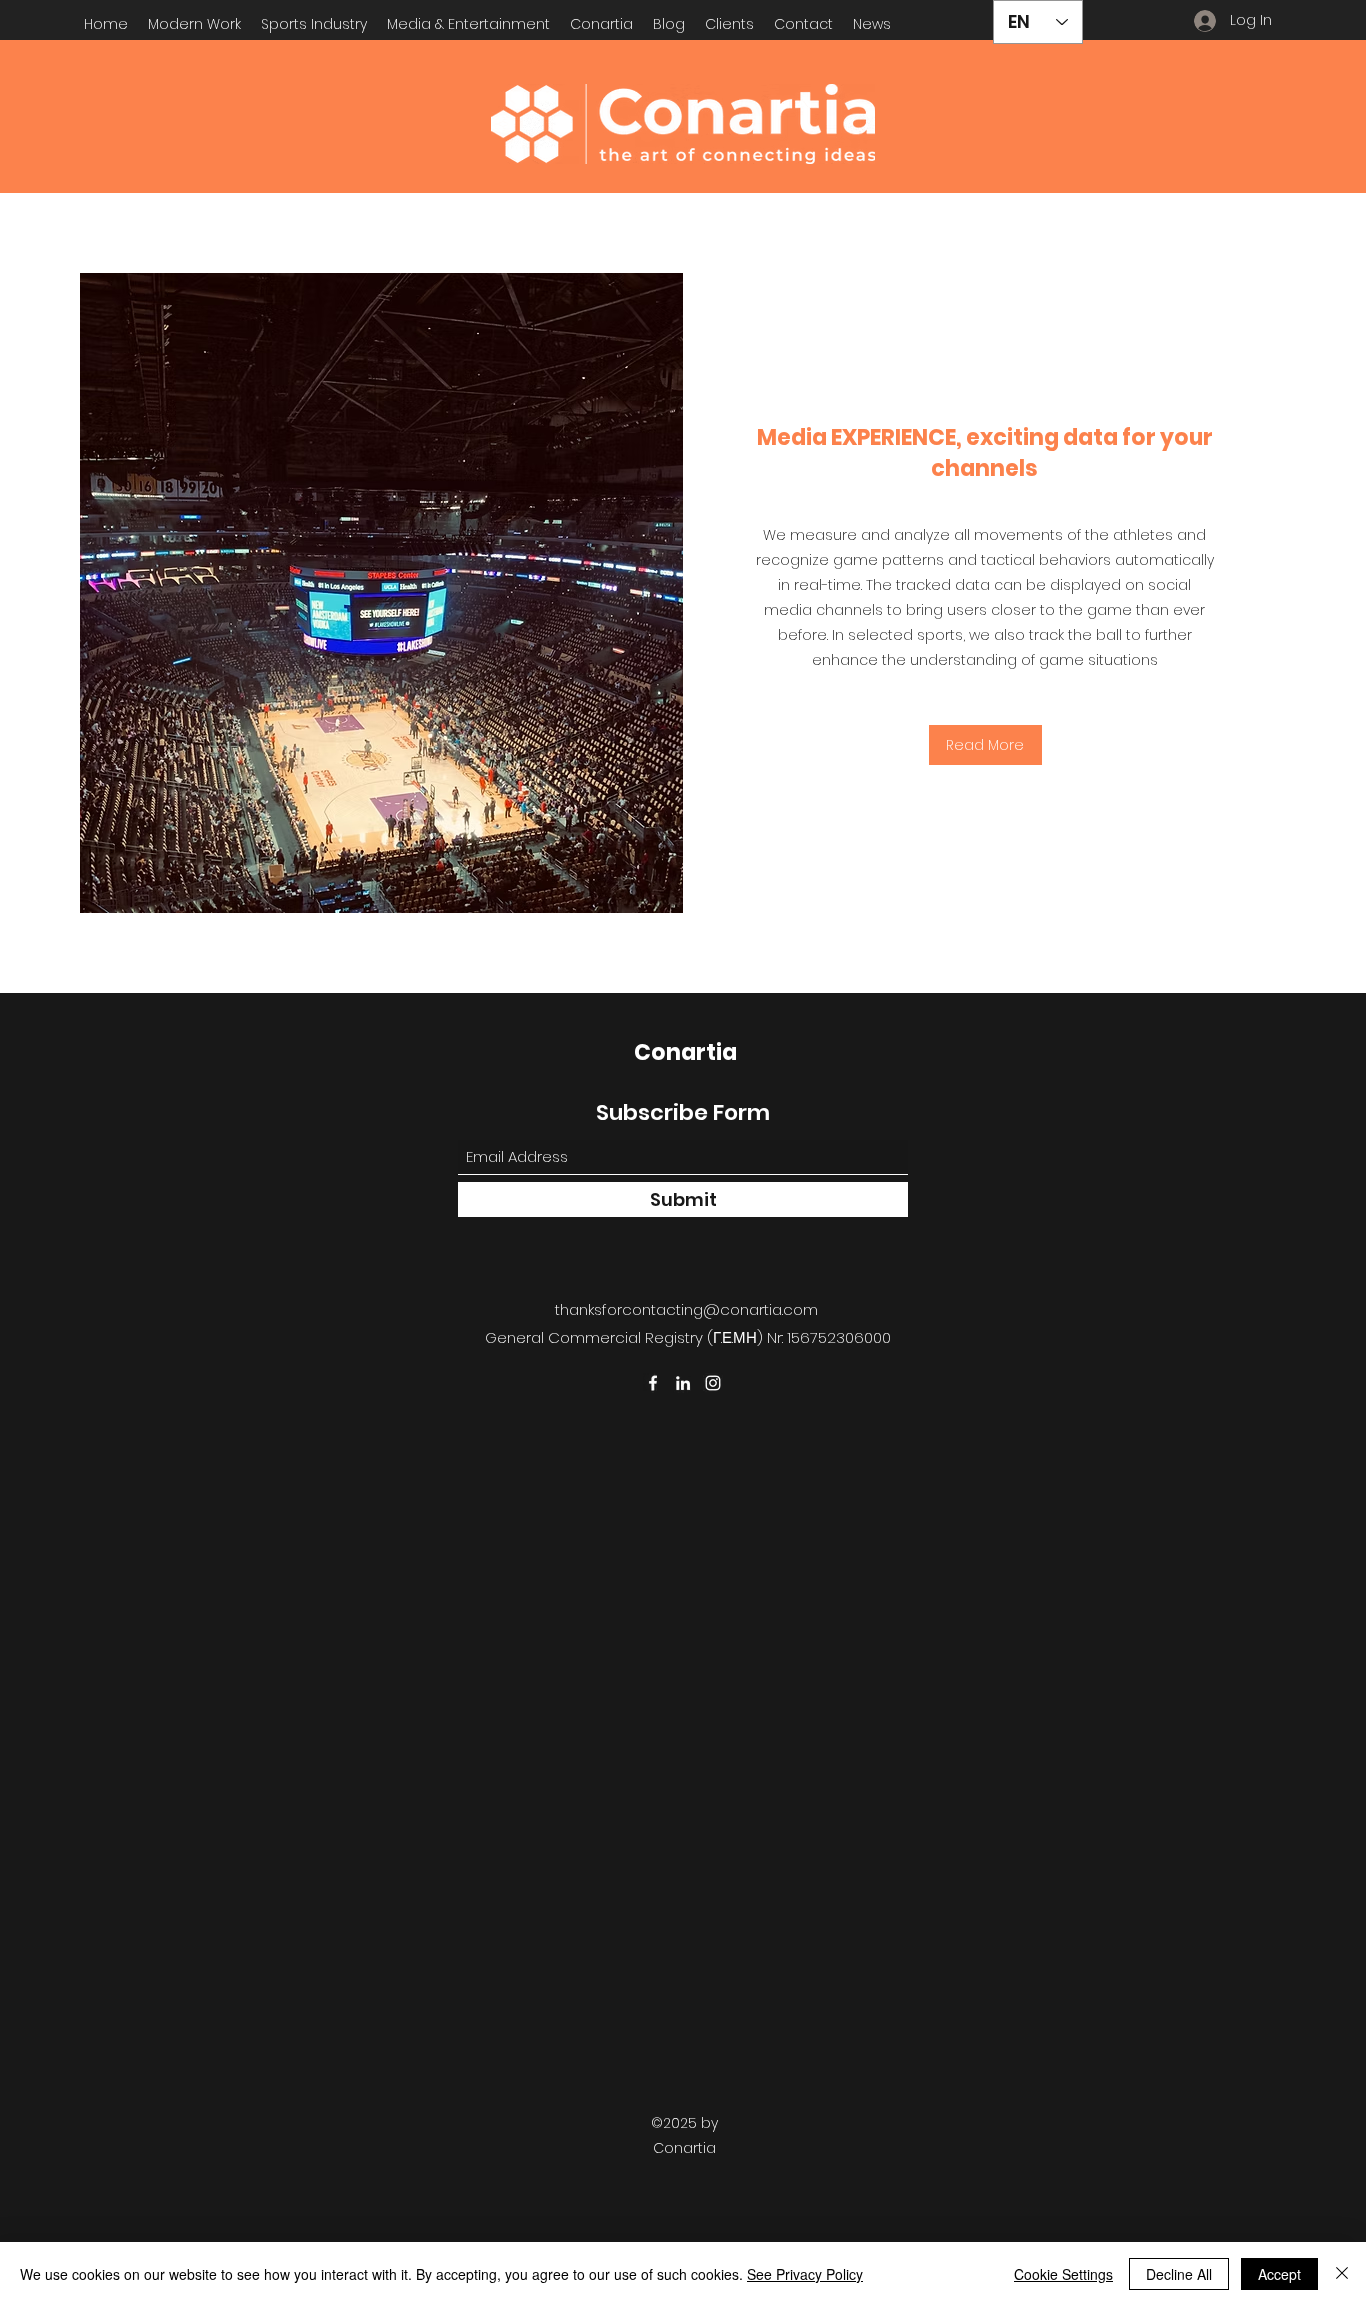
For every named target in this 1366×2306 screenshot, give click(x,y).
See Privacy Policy (805, 2274)
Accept (1279, 2274)
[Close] (1342, 2274)
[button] (314, 24)
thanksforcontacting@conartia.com (686, 1309)
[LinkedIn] (683, 1383)
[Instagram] (713, 1383)
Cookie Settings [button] (1063, 2274)
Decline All (1179, 2274)
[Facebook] (653, 1383)
